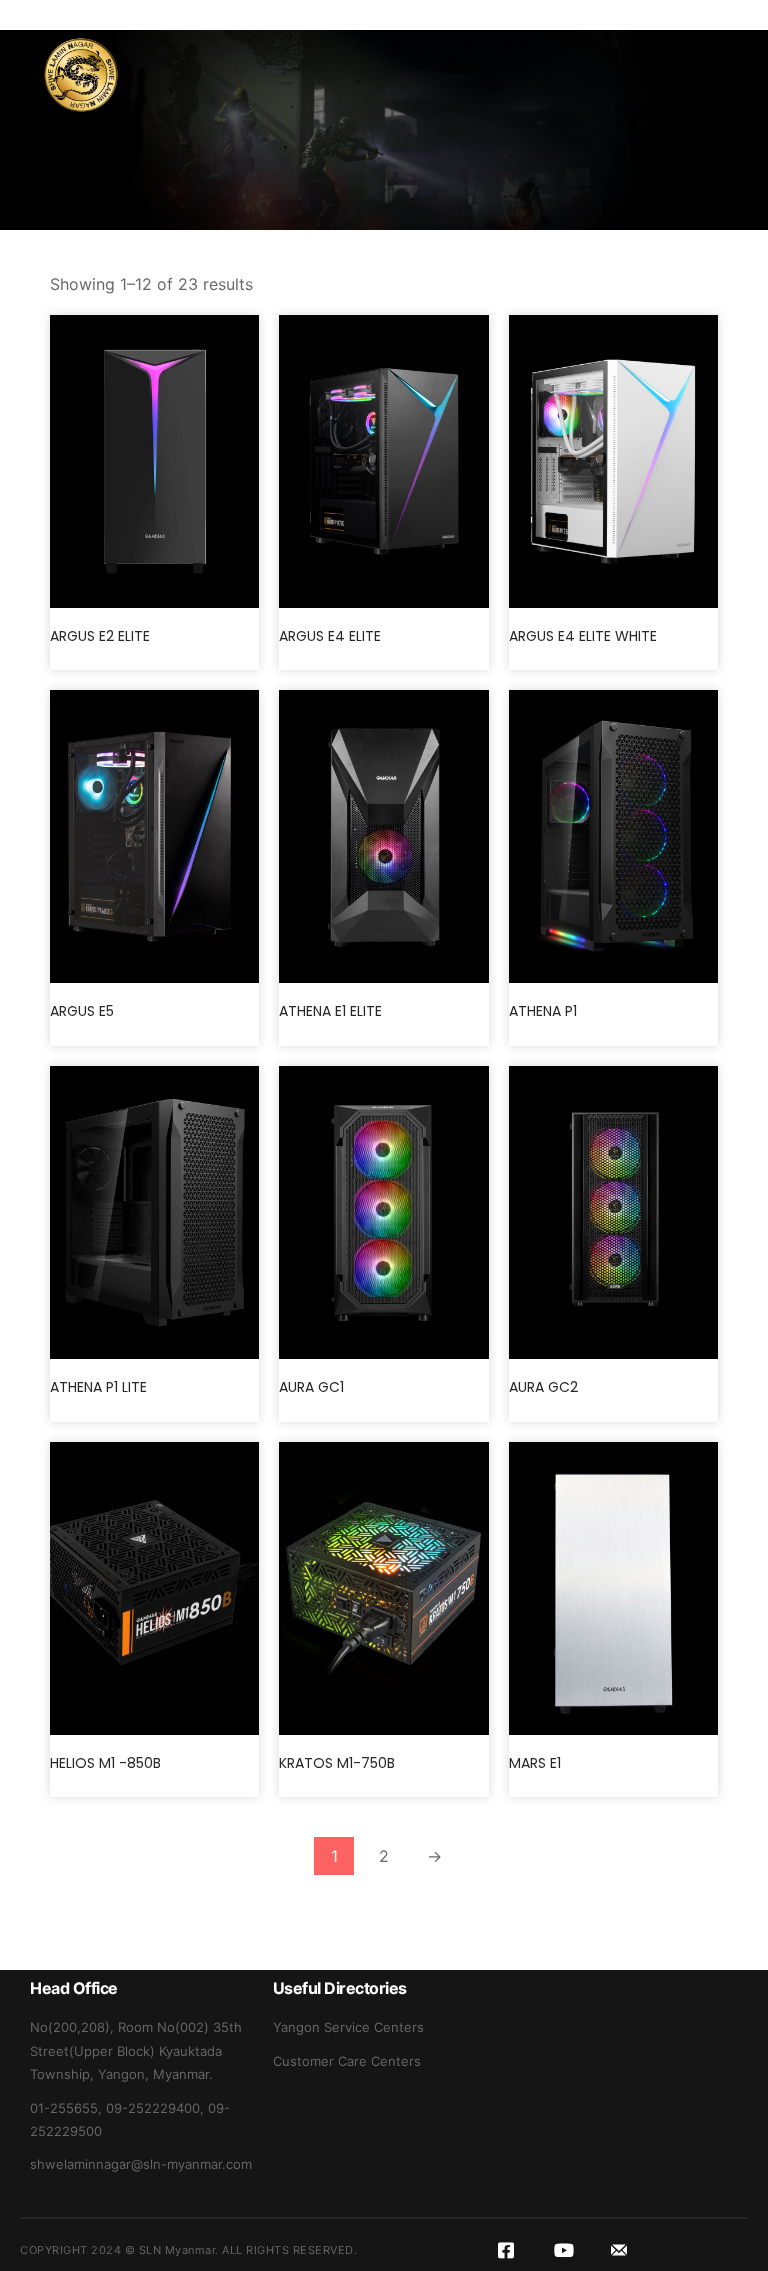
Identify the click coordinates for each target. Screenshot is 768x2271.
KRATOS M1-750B (337, 1763)
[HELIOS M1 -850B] (154, 1588)
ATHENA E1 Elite (330, 1011)
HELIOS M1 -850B (105, 1763)
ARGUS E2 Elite (100, 636)
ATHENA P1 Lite (98, 1387)
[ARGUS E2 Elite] (154, 461)
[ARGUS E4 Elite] (383, 461)
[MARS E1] (613, 1588)
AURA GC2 (543, 1387)
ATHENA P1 (543, 1011)
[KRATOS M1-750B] (383, 1588)
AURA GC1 (311, 1387)
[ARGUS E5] (154, 836)
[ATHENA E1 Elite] (383, 836)
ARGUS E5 (82, 1011)
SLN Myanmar (177, 2250)
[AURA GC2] (613, 1212)
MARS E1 (535, 1763)
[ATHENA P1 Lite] (154, 1212)
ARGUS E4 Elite (330, 636)
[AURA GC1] (383, 1212)
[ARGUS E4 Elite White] (613, 461)
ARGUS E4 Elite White (583, 636)
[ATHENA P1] (613, 836)
